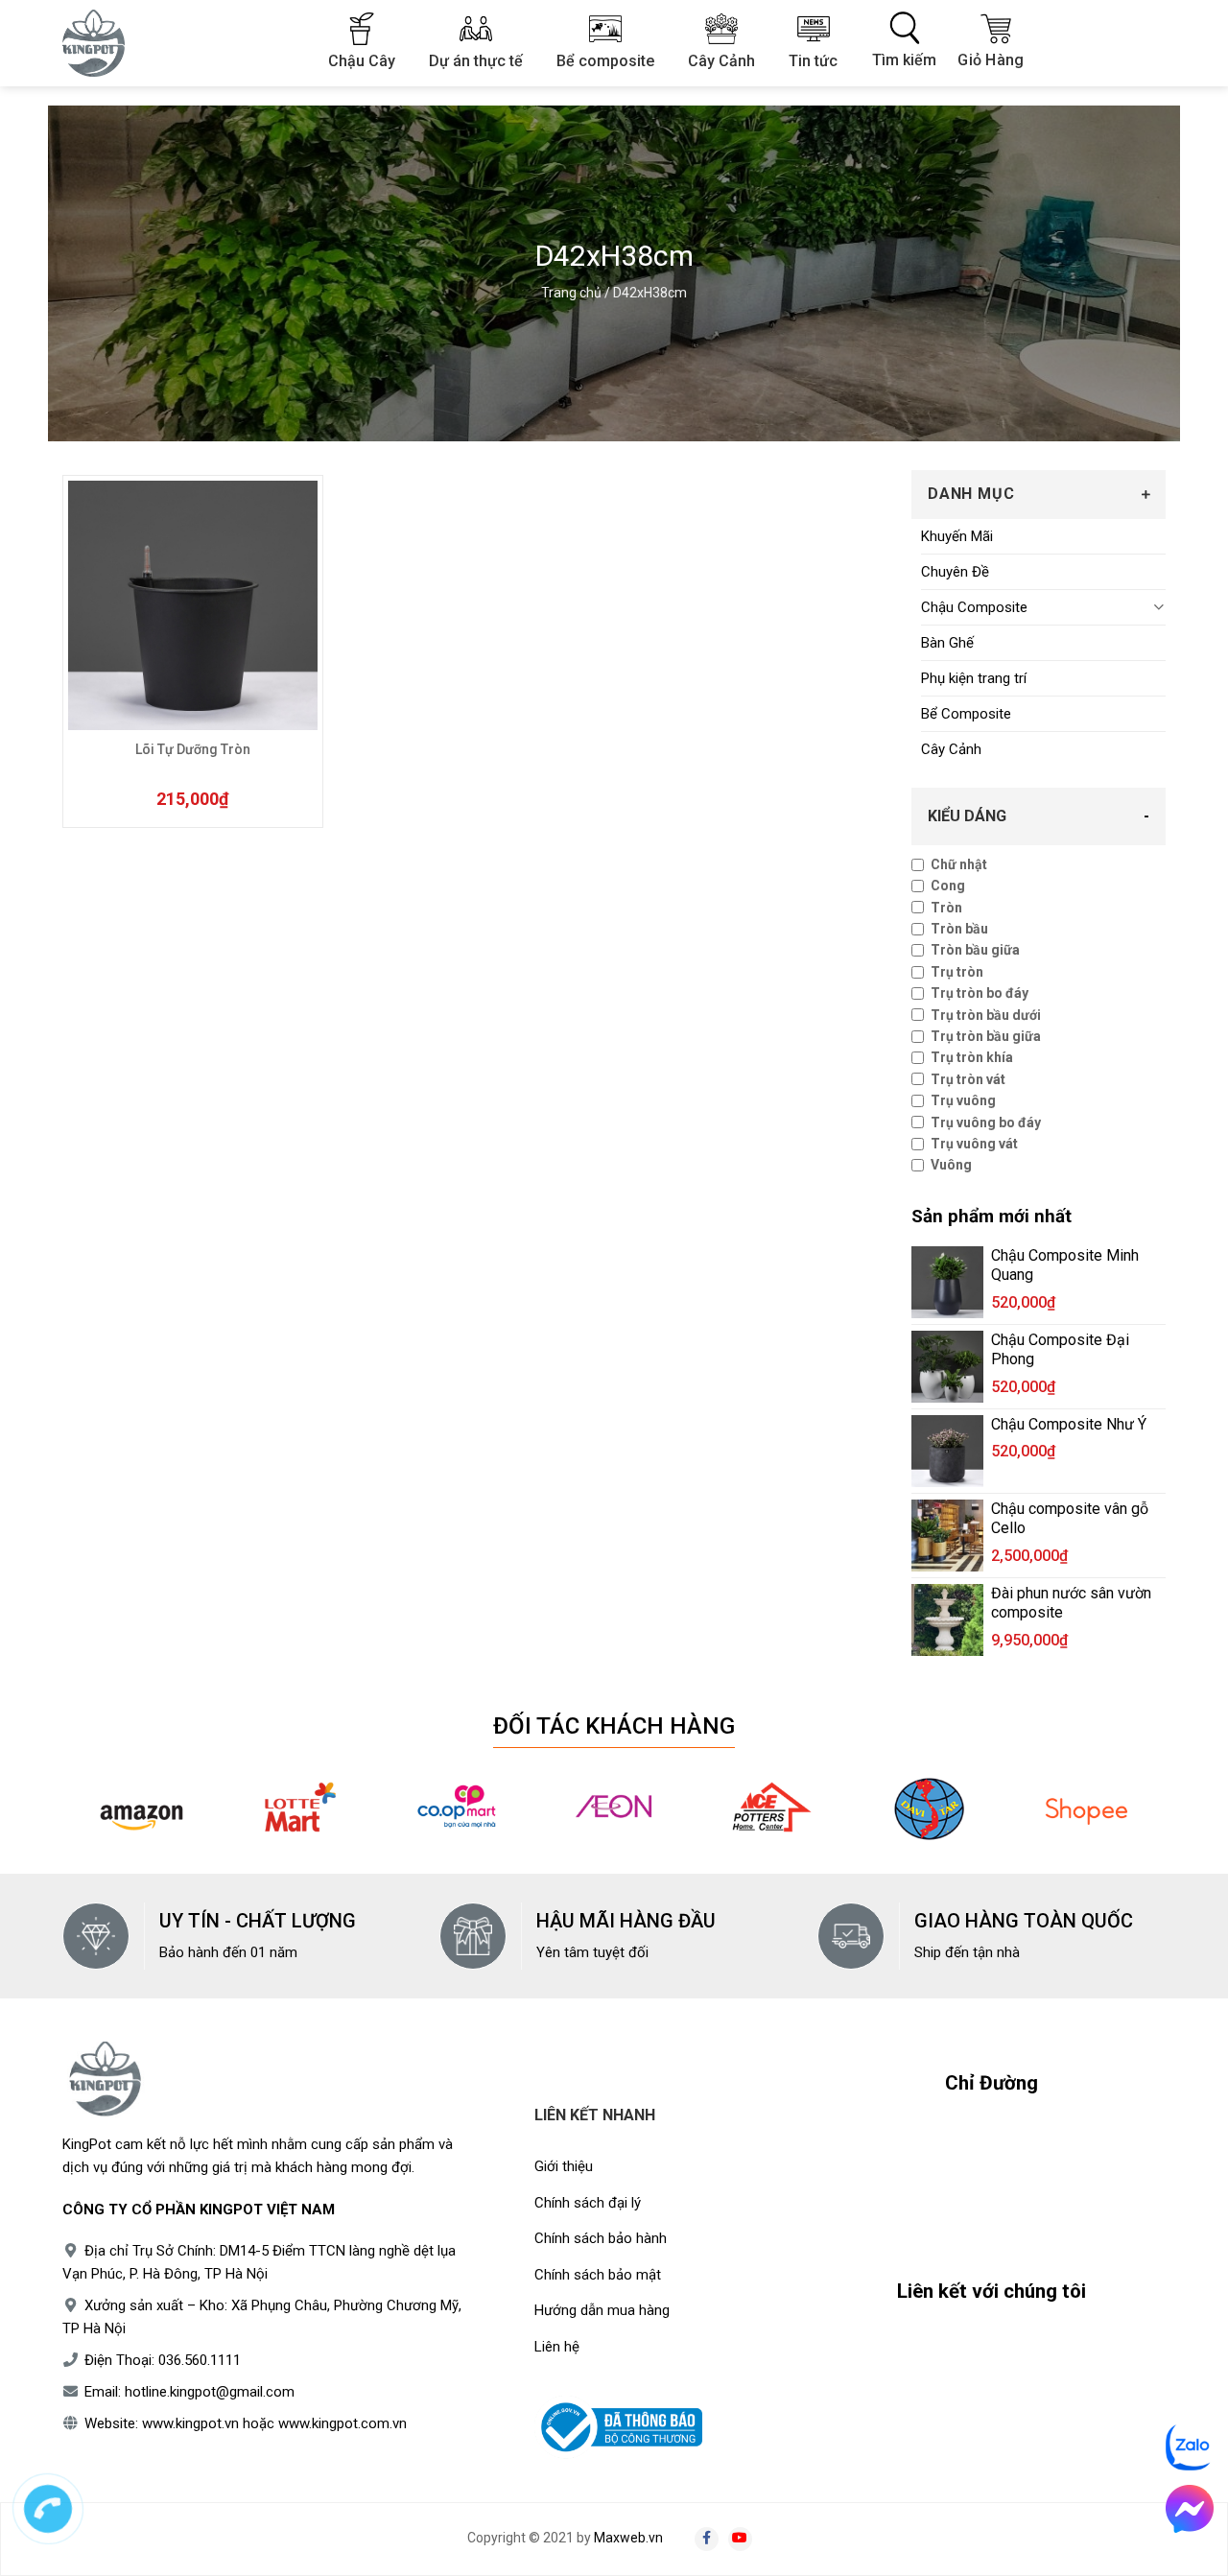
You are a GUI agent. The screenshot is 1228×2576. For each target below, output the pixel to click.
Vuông (951, 1165)
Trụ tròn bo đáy (980, 993)
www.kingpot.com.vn (342, 2423)
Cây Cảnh (951, 749)
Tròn (946, 908)
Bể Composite (966, 714)
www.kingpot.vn (190, 2423)
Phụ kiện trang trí (974, 678)
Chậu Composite (974, 607)
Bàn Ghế (947, 643)
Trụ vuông (963, 1100)
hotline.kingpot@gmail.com (210, 2392)
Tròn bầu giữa (975, 950)
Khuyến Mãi (957, 536)
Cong (948, 886)
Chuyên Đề (955, 572)
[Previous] (89, 1821)
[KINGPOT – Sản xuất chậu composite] (106, 43)
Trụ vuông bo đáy (986, 1123)
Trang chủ (571, 293)
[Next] (1139, 1821)
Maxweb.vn (628, 2538)
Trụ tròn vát (968, 1079)
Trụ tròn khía (972, 1057)
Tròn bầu (959, 929)
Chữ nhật (959, 864)
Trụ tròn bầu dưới (986, 1015)
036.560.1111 (200, 2360)
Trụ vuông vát (974, 1144)
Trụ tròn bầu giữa (986, 1036)
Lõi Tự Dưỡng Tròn (193, 749)
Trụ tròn (957, 972)
